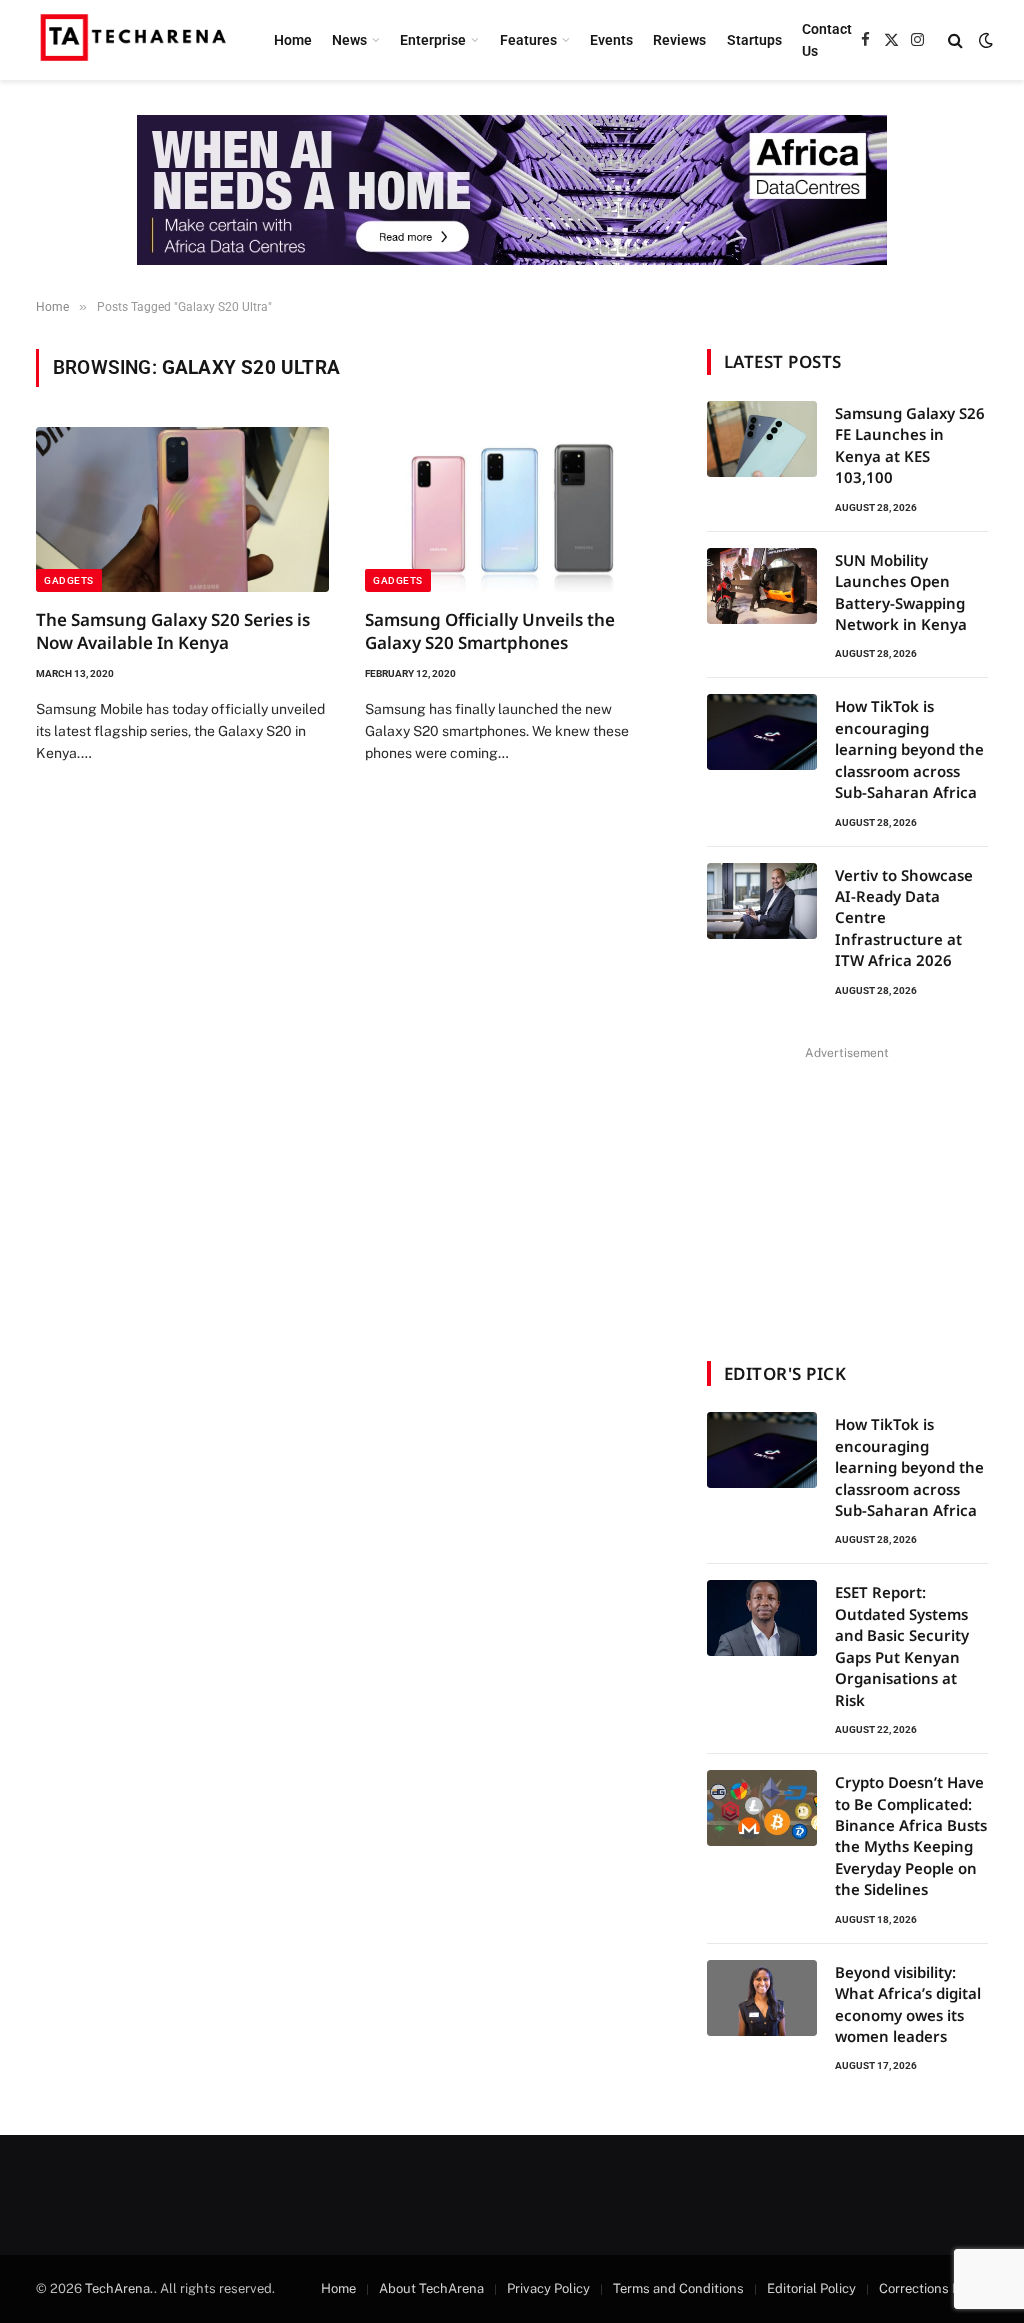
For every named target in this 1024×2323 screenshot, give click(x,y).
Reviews (679, 40)
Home (293, 40)
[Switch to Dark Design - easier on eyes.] (984, 40)
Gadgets (69, 580)
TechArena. (119, 2288)
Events (611, 40)
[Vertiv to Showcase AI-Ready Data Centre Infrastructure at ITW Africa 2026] (762, 901)
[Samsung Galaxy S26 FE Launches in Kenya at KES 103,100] (762, 439)
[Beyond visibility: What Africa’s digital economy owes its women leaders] (762, 1998)
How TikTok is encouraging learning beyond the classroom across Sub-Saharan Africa (909, 749)
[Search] (955, 40)
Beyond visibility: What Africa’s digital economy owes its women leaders (908, 2004)
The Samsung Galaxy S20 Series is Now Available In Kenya (173, 631)
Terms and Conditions (678, 2288)
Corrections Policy (933, 2288)
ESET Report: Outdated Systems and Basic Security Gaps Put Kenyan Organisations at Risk (902, 1645)
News (349, 40)
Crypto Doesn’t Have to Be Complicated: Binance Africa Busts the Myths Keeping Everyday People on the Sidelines (911, 1835)
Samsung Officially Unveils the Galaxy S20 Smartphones (490, 631)
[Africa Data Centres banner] (512, 190)
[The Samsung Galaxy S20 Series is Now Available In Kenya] (182, 509)
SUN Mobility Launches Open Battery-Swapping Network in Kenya (901, 592)
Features (528, 40)
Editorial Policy (811, 2288)
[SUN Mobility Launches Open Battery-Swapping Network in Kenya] (762, 586)
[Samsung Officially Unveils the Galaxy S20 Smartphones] (511, 509)
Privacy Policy (548, 2288)
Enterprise (433, 40)
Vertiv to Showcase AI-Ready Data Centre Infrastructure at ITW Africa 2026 (904, 918)
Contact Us (827, 40)
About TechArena (431, 2288)
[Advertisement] (847, 1191)
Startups (754, 40)
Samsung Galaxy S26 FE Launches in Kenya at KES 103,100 (910, 445)
